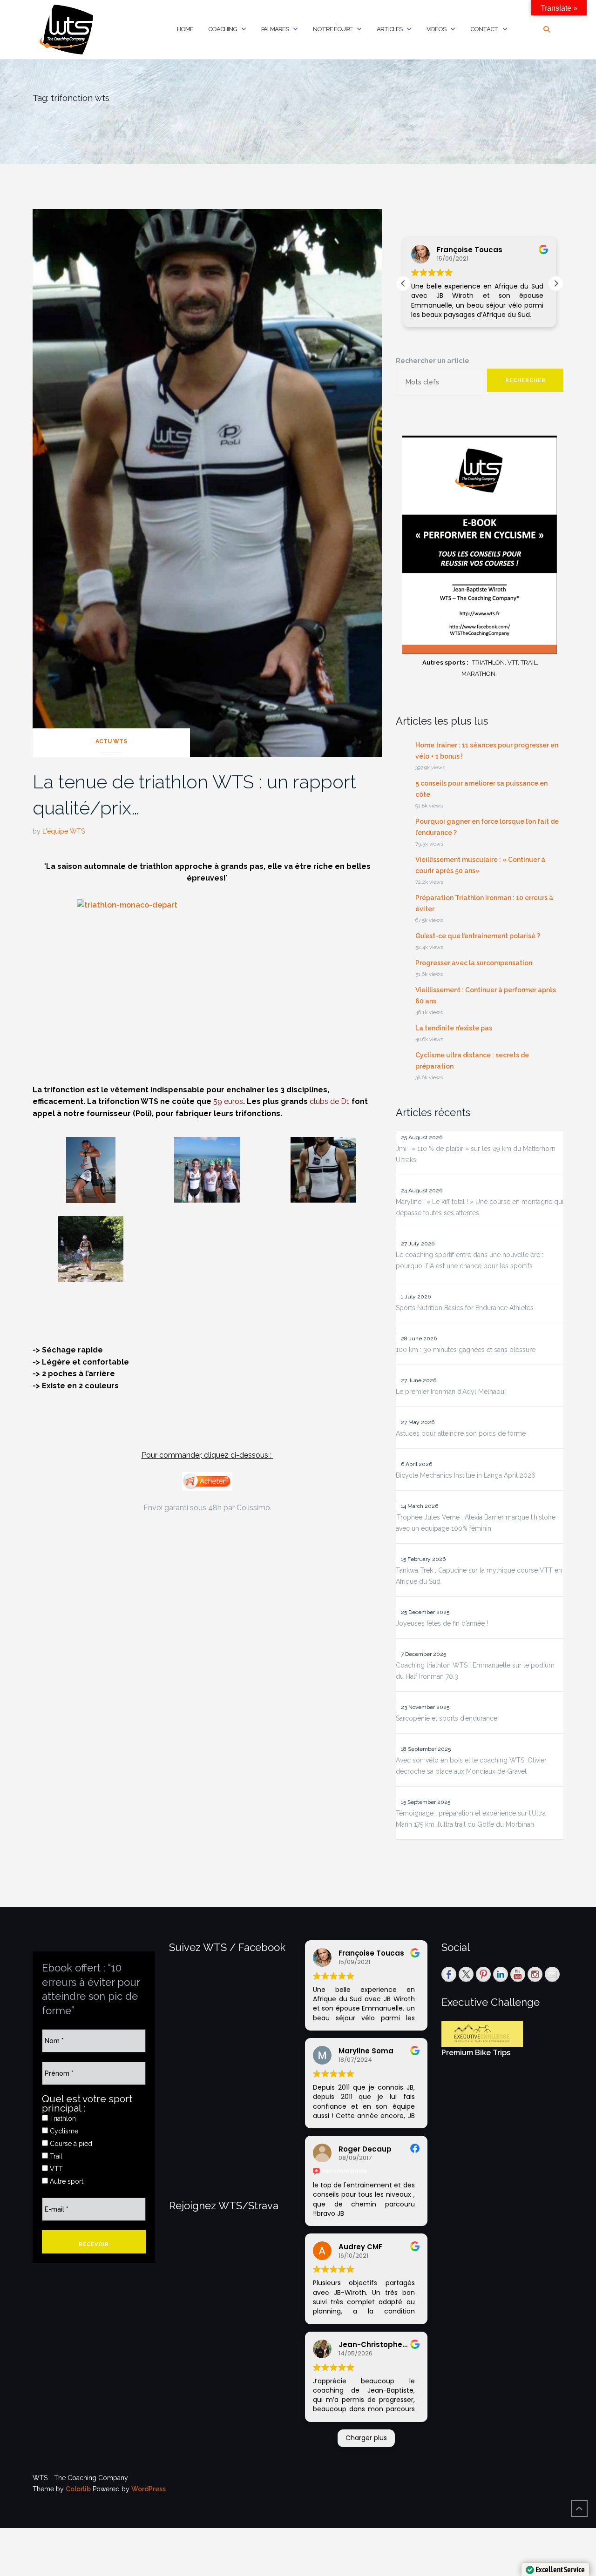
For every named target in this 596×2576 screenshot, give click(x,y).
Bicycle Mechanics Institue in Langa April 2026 (466, 1475)
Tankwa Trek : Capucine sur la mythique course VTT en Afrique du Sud (479, 1576)
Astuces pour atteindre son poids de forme (461, 1433)
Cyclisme (63, 2131)
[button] (556, 283)
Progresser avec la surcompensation (474, 963)
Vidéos (436, 29)
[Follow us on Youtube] (518, 1974)
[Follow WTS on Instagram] (535, 1974)
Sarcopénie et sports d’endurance (447, 1718)
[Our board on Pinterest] (483, 1974)
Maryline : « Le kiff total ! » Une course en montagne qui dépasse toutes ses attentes (480, 1207)
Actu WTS (111, 741)
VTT (55, 2169)
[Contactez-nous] (552, 1974)
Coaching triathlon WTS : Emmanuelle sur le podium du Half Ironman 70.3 (475, 1671)
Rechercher (525, 380)
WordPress (149, 2489)
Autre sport (66, 2181)
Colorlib (78, 2489)
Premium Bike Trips (476, 2053)
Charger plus (366, 2438)
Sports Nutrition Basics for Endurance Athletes (465, 1308)
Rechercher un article (433, 361)
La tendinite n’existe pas (454, 1028)
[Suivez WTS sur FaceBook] (449, 1974)
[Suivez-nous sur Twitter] (466, 1974)
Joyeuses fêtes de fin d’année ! (442, 1623)
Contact (484, 29)
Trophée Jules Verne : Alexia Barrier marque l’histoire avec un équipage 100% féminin (476, 1523)
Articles (389, 29)
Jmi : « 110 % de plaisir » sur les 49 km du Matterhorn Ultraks (476, 1154)
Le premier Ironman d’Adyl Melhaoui (451, 1392)
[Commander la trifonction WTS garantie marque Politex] (207, 1481)
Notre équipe (333, 29)
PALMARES (275, 29)
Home (185, 29)
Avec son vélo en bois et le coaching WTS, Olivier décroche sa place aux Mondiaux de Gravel (471, 1766)
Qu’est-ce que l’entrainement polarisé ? (478, 936)
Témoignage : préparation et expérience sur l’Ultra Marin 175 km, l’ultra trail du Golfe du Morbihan (471, 1819)
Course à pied (70, 2144)
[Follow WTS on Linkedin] (501, 1974)
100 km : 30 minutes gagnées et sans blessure (466, 1350)
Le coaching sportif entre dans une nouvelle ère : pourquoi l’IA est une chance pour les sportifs (470, 1260)
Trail (55, 2156)
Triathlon (62, 2119)
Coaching (223, 29)
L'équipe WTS (64, 831)
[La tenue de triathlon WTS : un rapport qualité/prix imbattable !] (207, 482)
